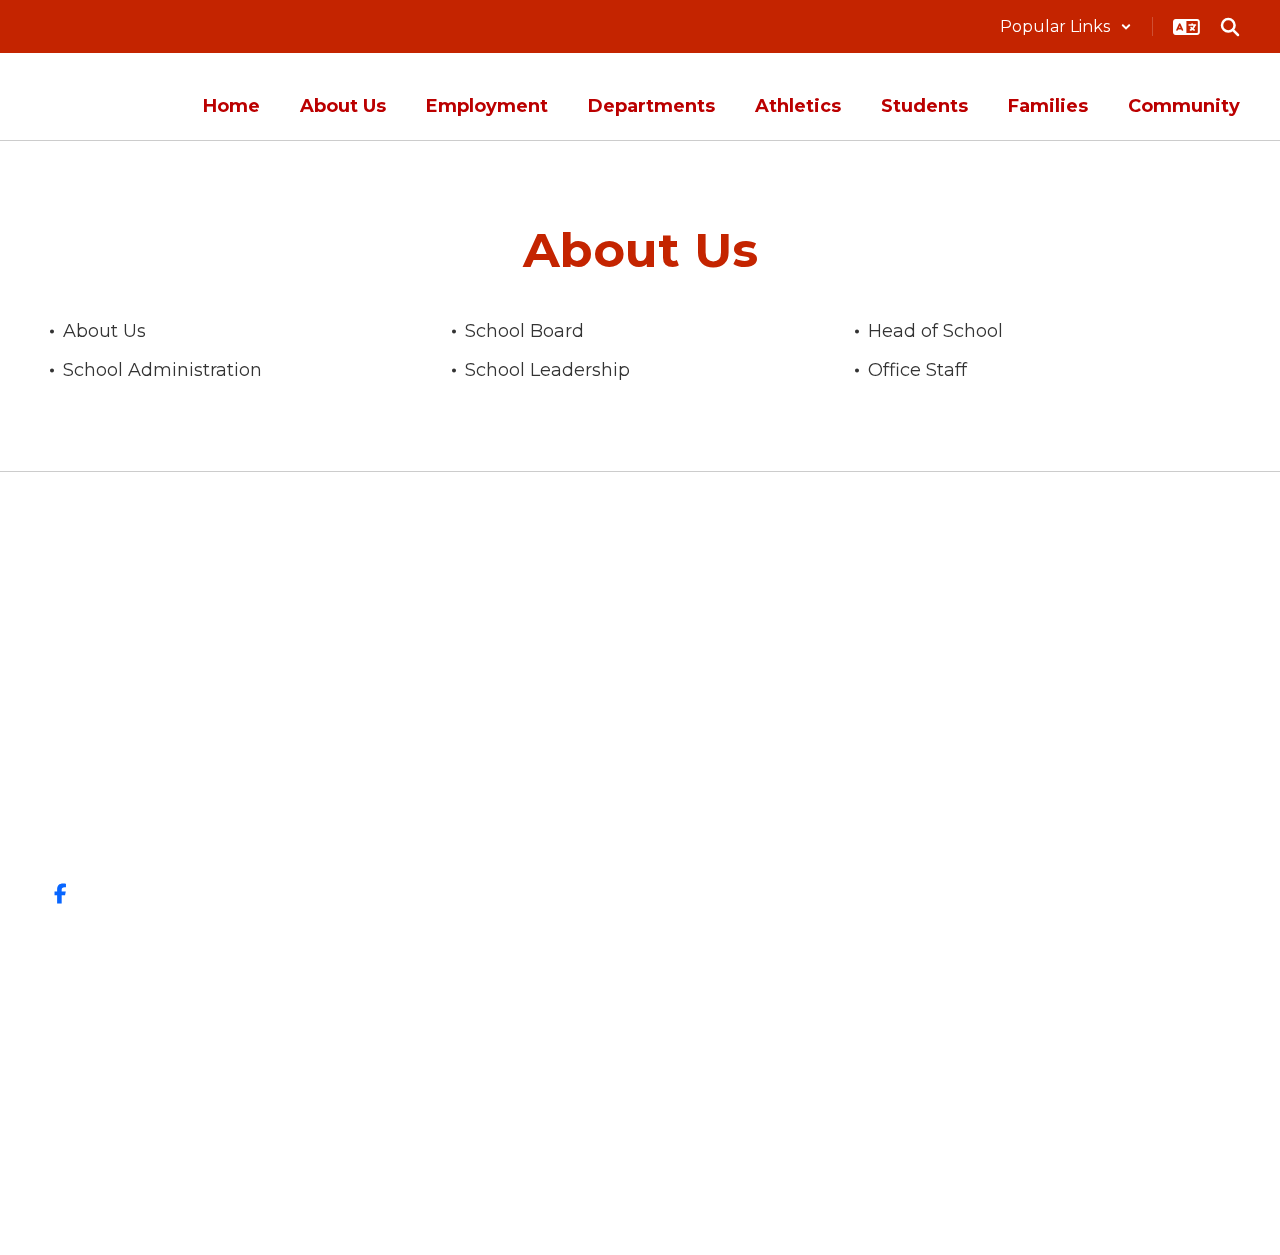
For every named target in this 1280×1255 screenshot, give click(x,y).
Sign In (1150, 794)
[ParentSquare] (640, 1100)
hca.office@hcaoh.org (210, 825)
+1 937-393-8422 (189, 795)
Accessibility (1179, 758)
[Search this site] (1230, 27)
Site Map (1159, 723)
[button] (1066, 26)
